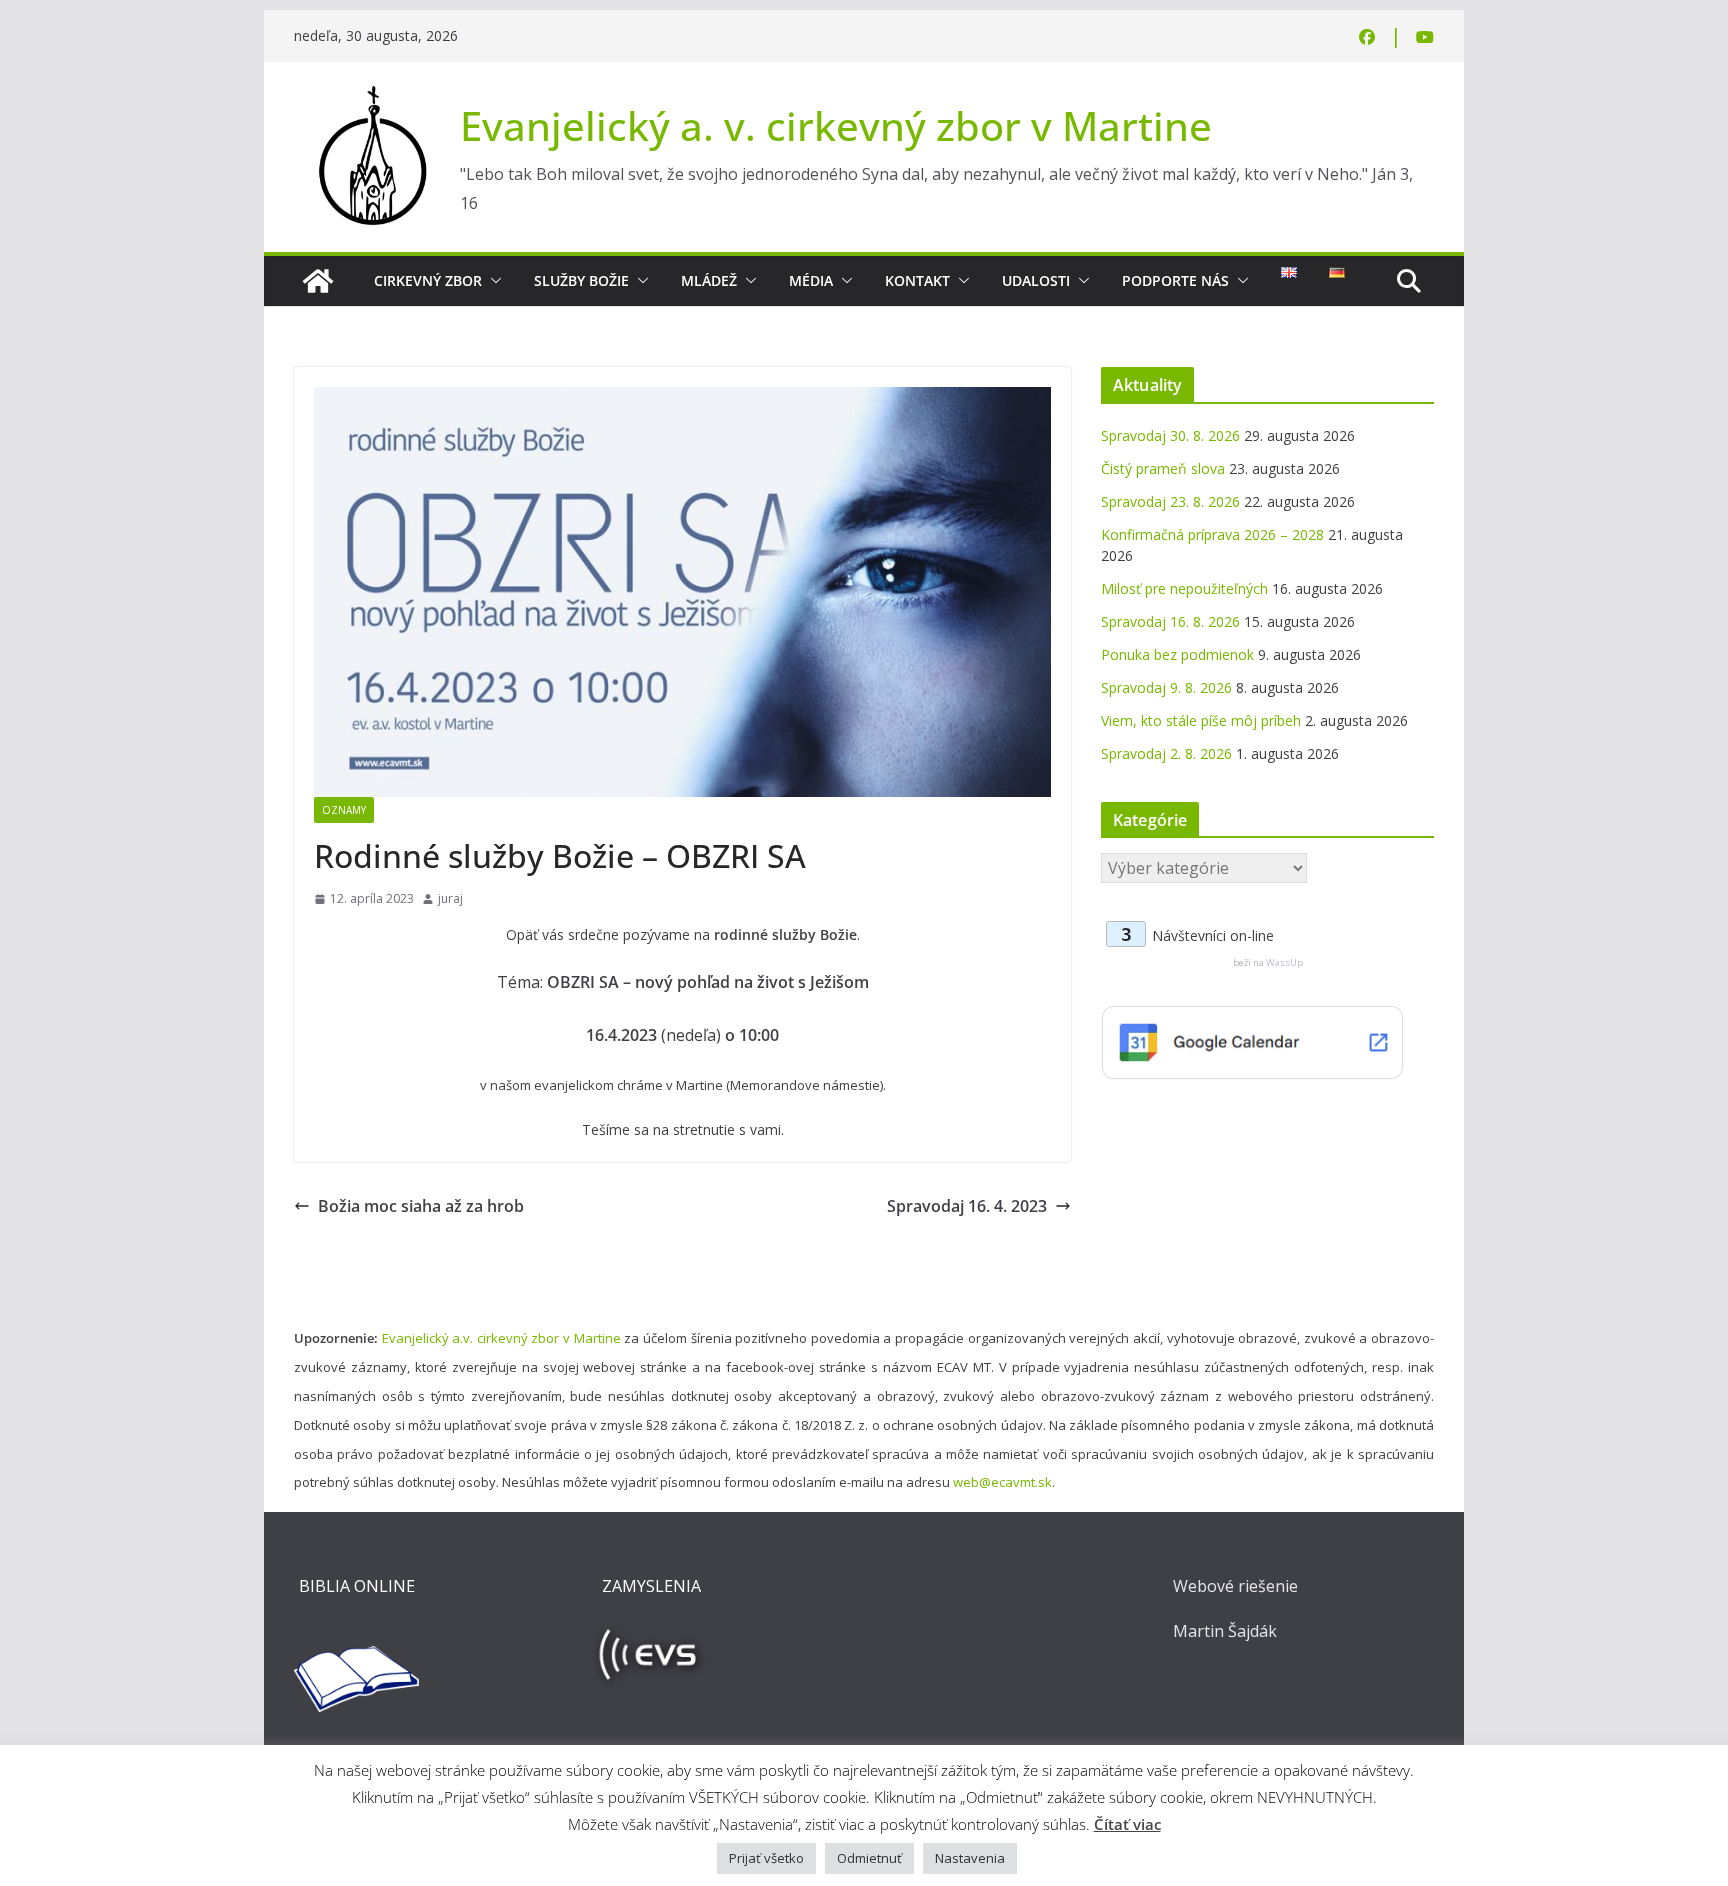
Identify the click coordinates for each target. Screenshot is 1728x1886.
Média (811, 280)
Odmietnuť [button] (869, 1858)
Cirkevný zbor (428, 280)
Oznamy (344, 810)
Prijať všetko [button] (766, 1858)
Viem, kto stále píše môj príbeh (1201, 720)
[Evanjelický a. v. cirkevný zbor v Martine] (318, 281)
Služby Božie (581, 280)
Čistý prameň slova (1163, 468)
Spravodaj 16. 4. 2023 (967, 1206)
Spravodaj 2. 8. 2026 (1166, 753)
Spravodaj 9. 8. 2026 (1166, 687)
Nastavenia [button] (970, 1858)
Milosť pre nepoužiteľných (1184, 588)
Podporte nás (1175, 280)
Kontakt (917, 280)
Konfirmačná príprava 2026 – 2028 (1212, 534)
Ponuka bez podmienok (1177, 654)
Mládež (709, 280)
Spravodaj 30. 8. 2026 (1170, 435)
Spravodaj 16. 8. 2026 (1170, 621)
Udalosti (1036, 280)
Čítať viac (1127, 1824)
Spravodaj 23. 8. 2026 (1170, 501)
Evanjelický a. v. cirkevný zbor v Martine (836, 125)
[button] (492, 281)
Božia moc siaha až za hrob (421, 1206)
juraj (450, 898)
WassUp (1284, 962)
